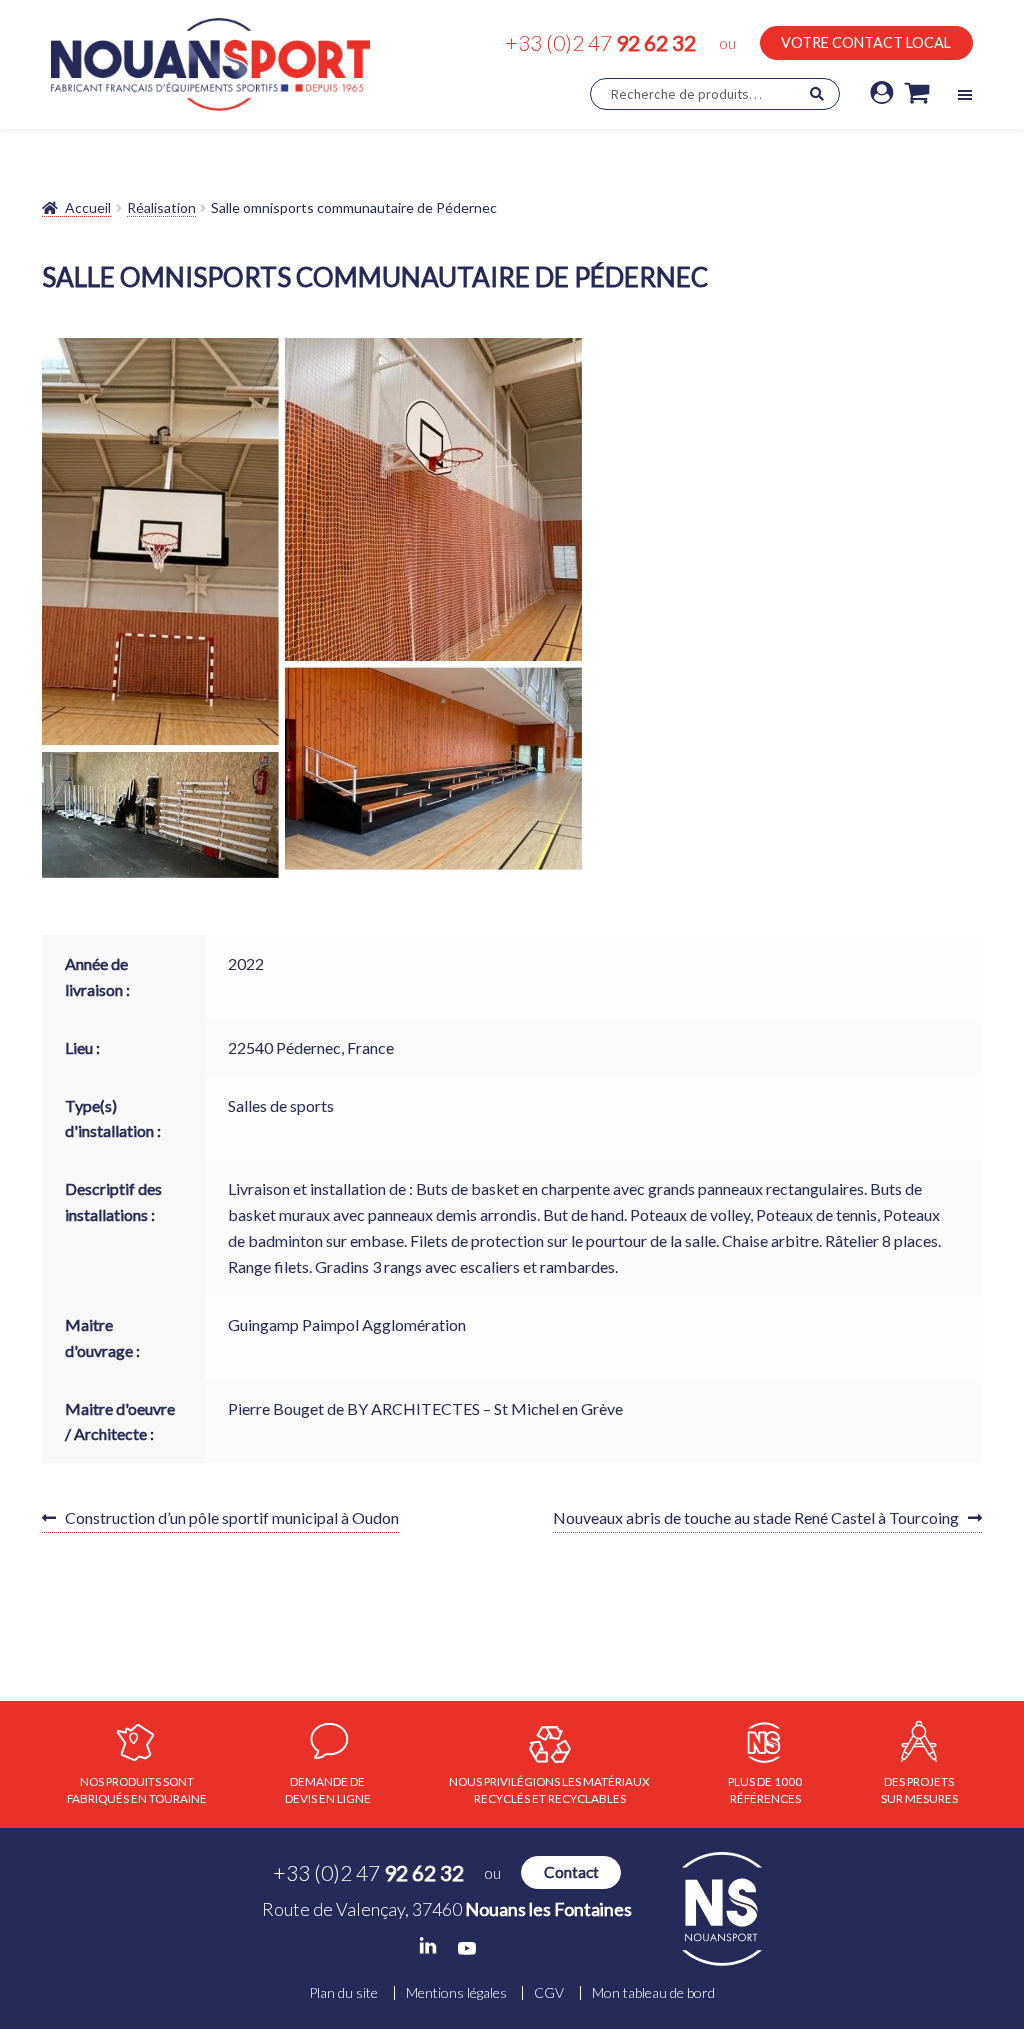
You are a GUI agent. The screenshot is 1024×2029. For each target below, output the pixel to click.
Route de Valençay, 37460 (447, 1909)
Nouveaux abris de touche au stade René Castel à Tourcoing (756, 1520)
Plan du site (343, 1993)
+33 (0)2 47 (600, 42)
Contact (571, 1872)
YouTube (467, 1948)
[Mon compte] (882, 94)
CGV (549, 1993)
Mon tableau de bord (653, 1993)
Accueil (88, 207)
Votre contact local (866, 42)
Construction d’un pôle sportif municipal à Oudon (231, 1520)
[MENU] (964, 95)
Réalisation (161, 207)
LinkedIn (428, 1946)
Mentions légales (456, 1993)
